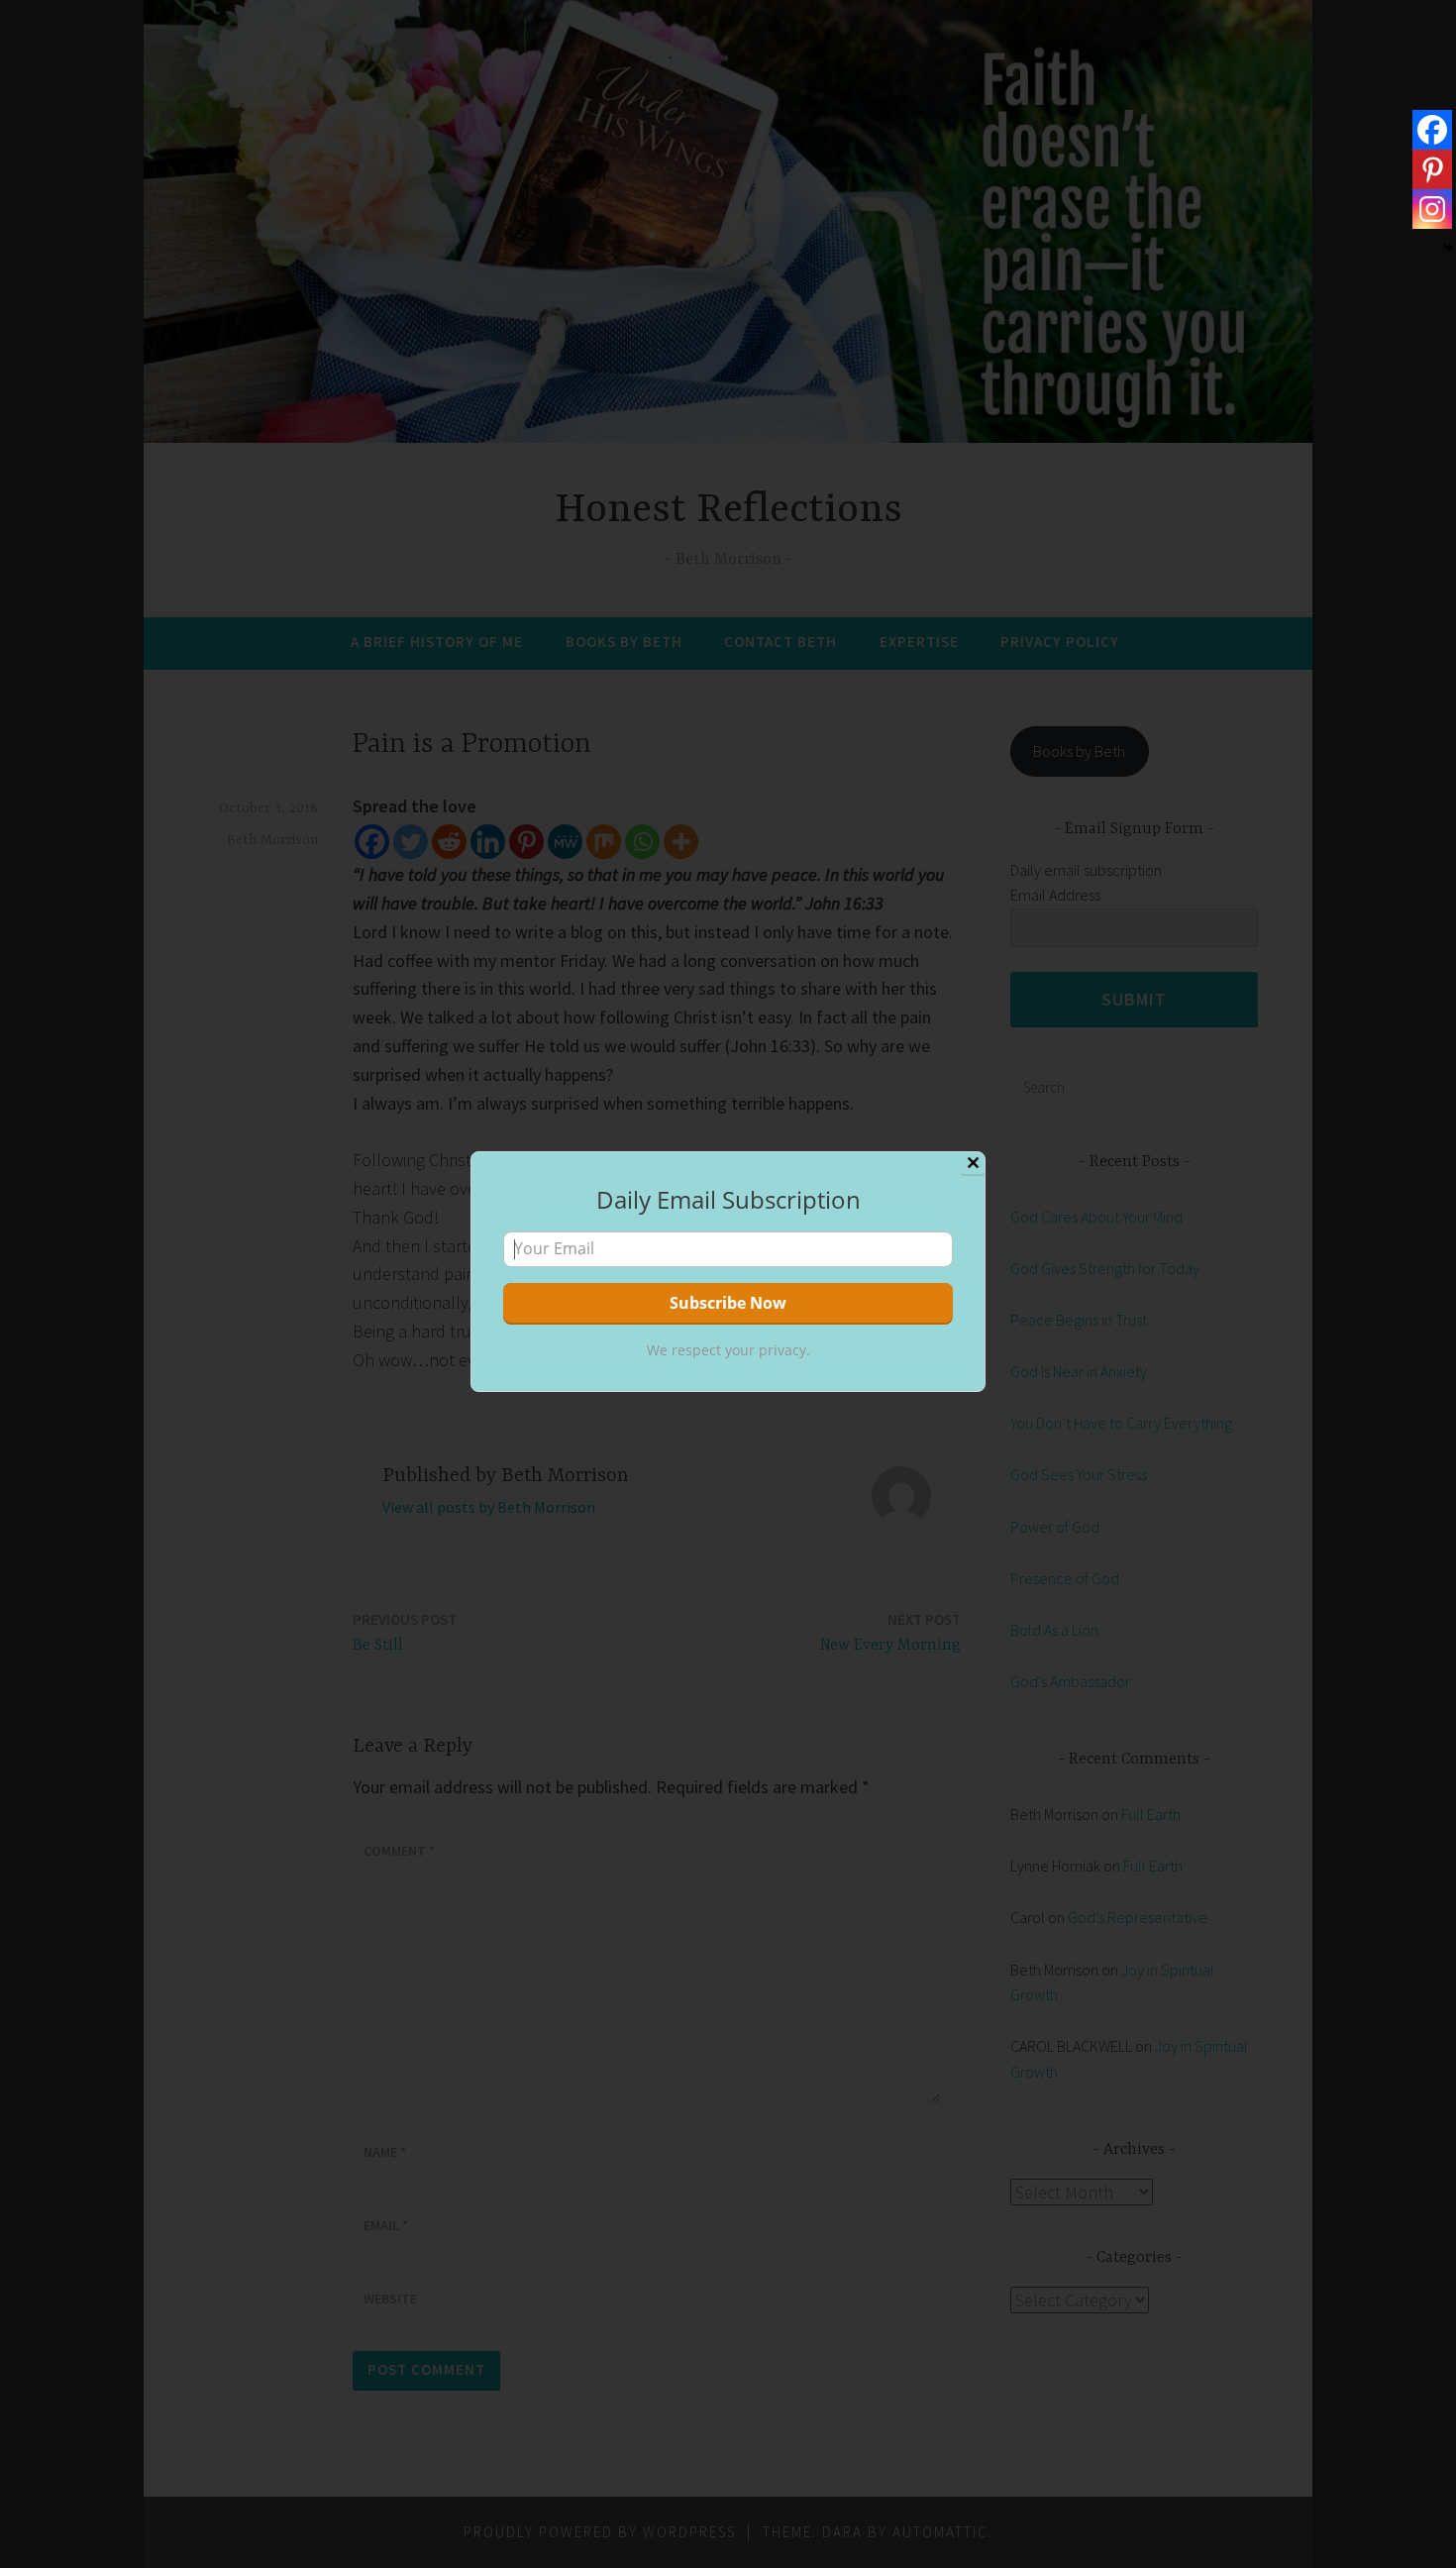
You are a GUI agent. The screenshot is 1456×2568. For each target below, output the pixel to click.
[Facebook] (1432, 130)
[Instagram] (1432, 209)
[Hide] (1448, 248)
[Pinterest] (1432, 169)
